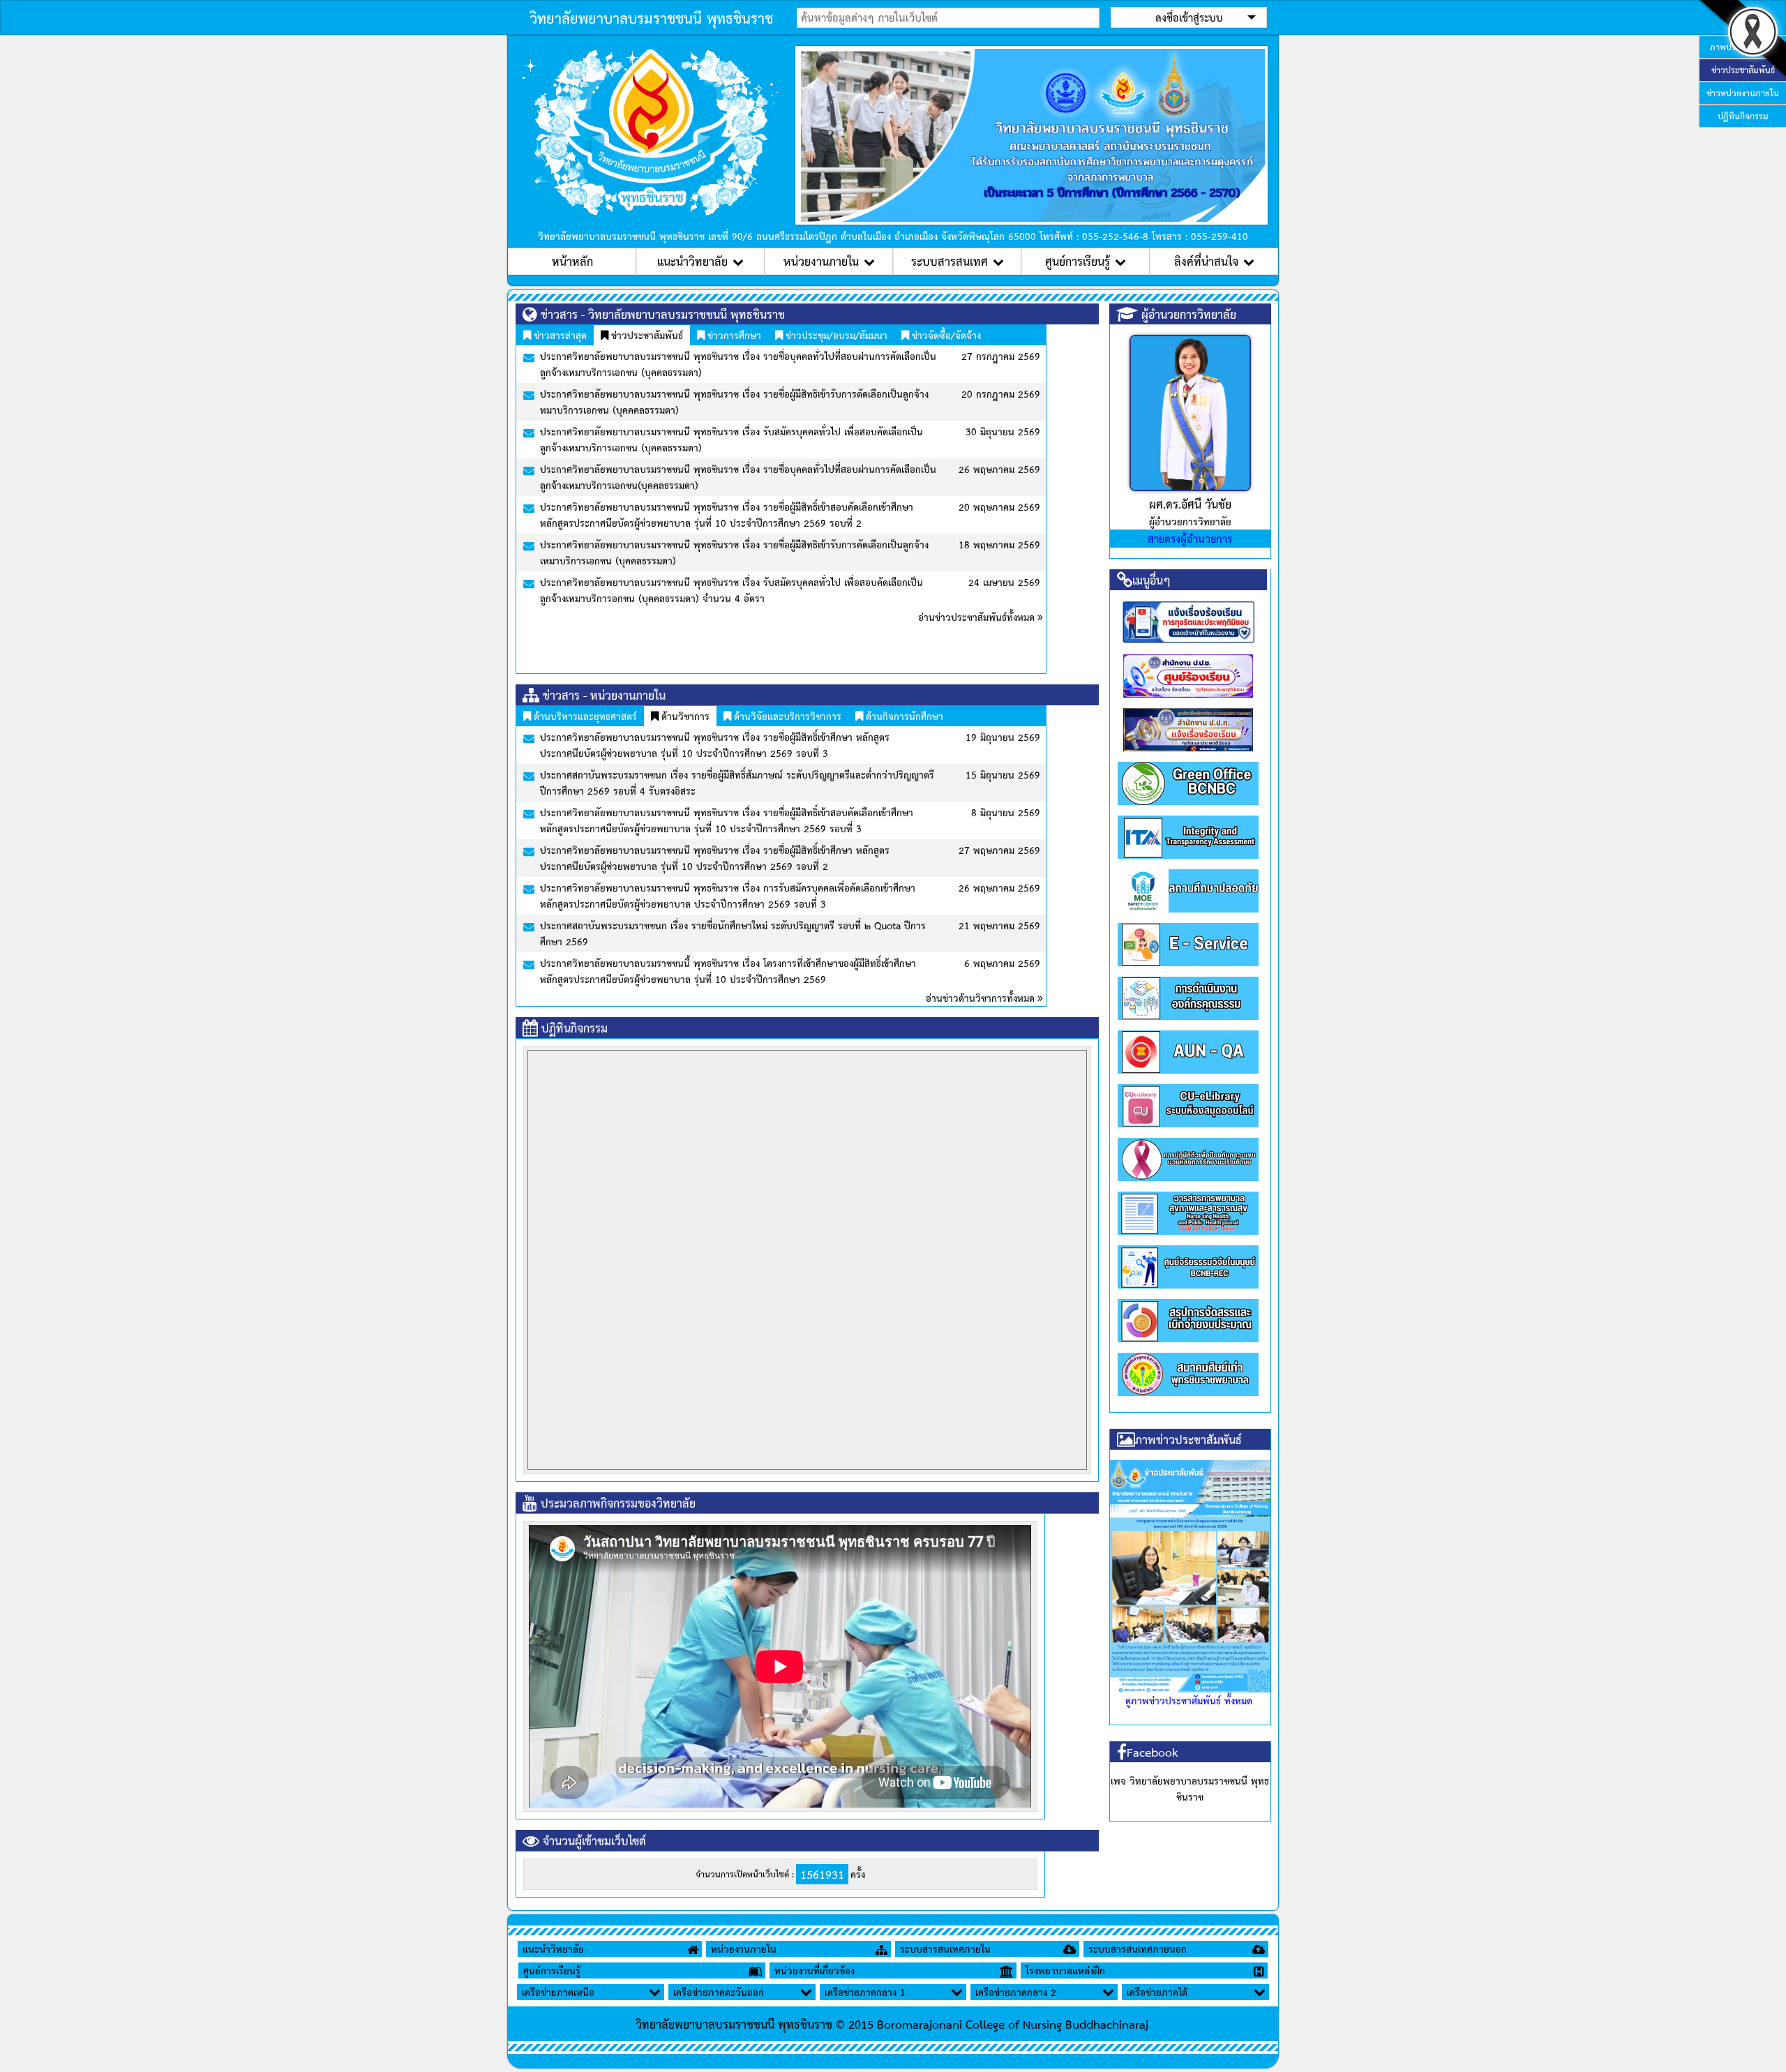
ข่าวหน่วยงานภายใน (1743, 93)
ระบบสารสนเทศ (950, 261)
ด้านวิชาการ (684, 716)
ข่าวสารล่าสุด (559, 335)
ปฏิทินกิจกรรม (1743, 116)
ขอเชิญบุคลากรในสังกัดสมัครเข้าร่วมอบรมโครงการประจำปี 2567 (916, 903)
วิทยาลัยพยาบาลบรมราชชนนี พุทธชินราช (651, 17)
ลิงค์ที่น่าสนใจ (1206, 261)
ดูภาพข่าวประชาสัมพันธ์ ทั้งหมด (1189, 1700)
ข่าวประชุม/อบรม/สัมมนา (835, 335)
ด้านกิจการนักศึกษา (903, 716)
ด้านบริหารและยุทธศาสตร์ (584, 716)
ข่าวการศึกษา (733, 335)
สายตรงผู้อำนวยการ (1190, 538)
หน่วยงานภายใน (821, 261)
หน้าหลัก (572, 261)
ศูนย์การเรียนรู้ (1078, 261)
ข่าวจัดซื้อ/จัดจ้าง (945, 335)
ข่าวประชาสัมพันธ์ (646, 335)
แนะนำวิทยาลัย (692, 261)
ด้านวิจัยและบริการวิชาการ (786, 716)
